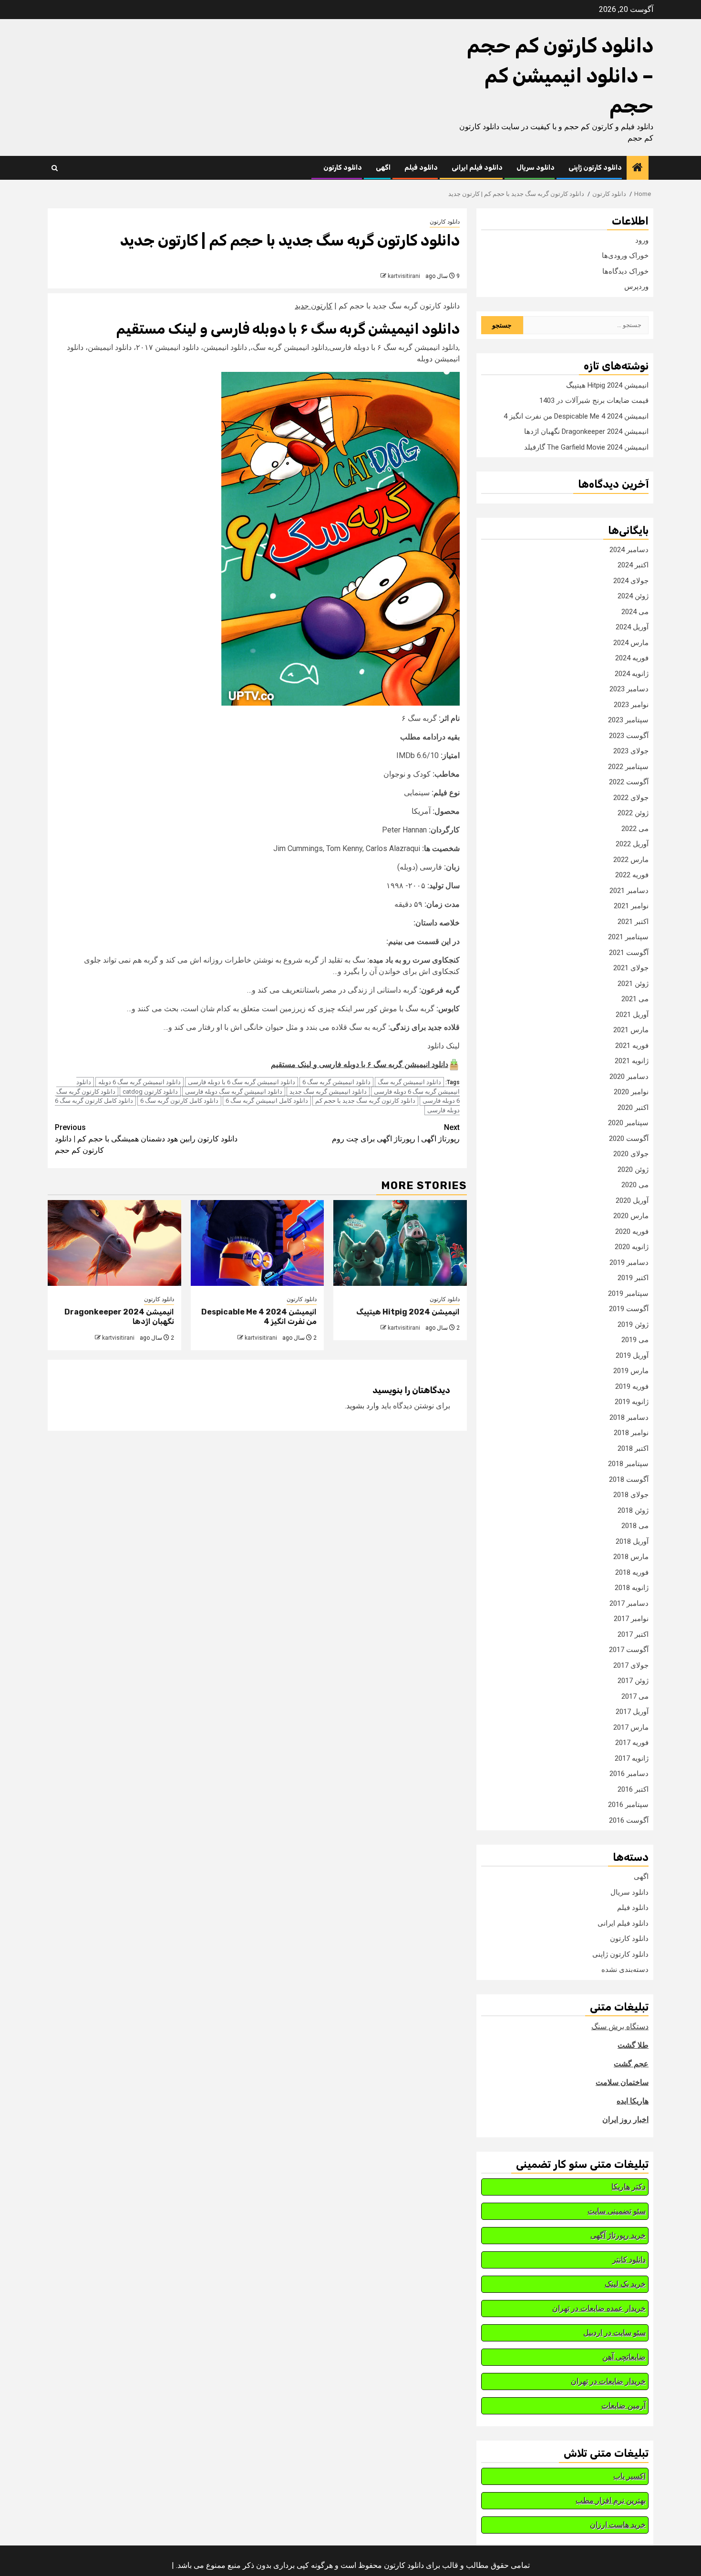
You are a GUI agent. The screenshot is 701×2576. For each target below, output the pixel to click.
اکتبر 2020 (633, 1108)
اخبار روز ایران (625, 2119)
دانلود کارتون (343, 168)
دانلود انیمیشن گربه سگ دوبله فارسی (234, 1092)
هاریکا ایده (633, 2101)
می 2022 (635, 829)
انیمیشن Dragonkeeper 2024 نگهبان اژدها (586, 431)
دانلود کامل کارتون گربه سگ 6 (179, 1101)
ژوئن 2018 (633, 1510)
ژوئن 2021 (633, 984)
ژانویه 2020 (632, 1247)
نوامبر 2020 (631, 1092)
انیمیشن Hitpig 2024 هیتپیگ (408, 1312)
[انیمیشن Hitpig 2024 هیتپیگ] (400, 1243)
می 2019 (635, 1340)
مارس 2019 (631, 1371)
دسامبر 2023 (629, 689)
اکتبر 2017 (633, 1634)
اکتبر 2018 (633, 1448)
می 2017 (635, 1696)
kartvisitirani (404, 276)
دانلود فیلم (421, 168)
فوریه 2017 (632, 1743)
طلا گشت (633, 2045)
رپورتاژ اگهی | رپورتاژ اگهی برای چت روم (396, 1133)
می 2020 (635, 1185)
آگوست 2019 (629, 1309)
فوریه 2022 (632, 875)
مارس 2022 (631, 860)
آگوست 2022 (629, 782)
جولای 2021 (631, 968)
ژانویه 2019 (632, 1402)
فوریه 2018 (632, 1572)
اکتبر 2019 (633, 1278)
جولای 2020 (631, 1154)
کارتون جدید (314, 306)
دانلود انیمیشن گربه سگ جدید (328, 1092)
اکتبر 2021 (633, 922)
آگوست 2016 (629, 1820)
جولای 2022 (631, 798)
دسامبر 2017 (629, 1603)
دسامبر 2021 (629, 891)
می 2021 (635, 999)
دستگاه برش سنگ (620, 2027)
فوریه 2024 (632, 658)
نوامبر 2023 (631, 705)
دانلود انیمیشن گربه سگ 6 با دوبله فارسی (242, 1082)
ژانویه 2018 (632, 1588)
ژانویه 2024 (632, 674)
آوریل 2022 (632, 844)
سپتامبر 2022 (628, 767)
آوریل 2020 (632, 1201)
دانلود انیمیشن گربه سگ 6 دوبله (139, 1082)
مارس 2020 (631, 1216)
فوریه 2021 (632, 1046)
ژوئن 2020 (633, 1170)
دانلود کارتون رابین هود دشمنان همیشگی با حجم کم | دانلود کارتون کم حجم (146, 1139)
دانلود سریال (536, 168)
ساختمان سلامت (622, 2082)
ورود (642, 240)
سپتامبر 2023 (628, 720)
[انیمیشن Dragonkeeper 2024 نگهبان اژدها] (114, 1243)
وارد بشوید (363, 1406)
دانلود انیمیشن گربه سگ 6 (336, 1082)
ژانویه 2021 (632, 1061)
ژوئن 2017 (633, 1681)
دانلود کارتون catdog (150, 1092)
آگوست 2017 (629, 1650)
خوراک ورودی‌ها (625, 256)
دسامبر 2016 (629, 1774)
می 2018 (635, 1526)
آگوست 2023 (629, 736)
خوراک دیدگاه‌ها (625, 271)
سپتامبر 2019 (628, 1293)
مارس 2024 (631, 643)
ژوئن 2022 (633, 813)
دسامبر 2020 (629, 1077)
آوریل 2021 (632, 1015)
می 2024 (635, 612)
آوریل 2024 (632, 627)
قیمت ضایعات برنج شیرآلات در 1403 (594, 400)
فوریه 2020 (632, 1232)
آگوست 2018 (629, 1479)
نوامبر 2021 (631, 906)
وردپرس (636, 287)
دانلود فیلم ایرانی (477, 168)
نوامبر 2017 (631, 1619)
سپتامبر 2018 (628, 1464)
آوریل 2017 (632, 1712)
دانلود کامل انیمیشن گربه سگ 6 (267, 1101)
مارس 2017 (631, 1727)
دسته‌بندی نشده (625, 1970)
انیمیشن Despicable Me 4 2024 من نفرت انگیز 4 (576, 416)
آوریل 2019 (632, 1355)
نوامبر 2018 (631, 1433)
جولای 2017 (631, 1665)
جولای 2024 (631, 581)
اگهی (383, 168)
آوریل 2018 (632, 1541)
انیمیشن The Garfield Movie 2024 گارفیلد (586, 447)
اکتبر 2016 (633, 1789)
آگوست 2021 (629, 953)
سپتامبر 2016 (628, 1805)
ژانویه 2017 (632, 1758)
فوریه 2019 (632, 1386)
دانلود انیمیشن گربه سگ (409, 1082)
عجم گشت (631, 2064)
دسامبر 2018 (629, 1417)
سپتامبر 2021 (628, 937)
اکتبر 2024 (633, 565)
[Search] (55, 168)
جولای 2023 (631, 751)
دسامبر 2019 (629, 1262)
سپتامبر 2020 (628, 1123)
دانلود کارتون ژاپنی (595, 168)
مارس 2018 (631, 1557)
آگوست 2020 (629, 1139)
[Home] (638, 168)
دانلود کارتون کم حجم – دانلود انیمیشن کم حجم (560, 76)
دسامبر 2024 (629, 550)
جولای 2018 (631, 1495)
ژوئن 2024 (633, 596)
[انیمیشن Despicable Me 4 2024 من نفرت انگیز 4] (258, 1243)
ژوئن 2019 (633, 1324)
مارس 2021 (631, 1030)
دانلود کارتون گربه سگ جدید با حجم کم (365, 1101)
